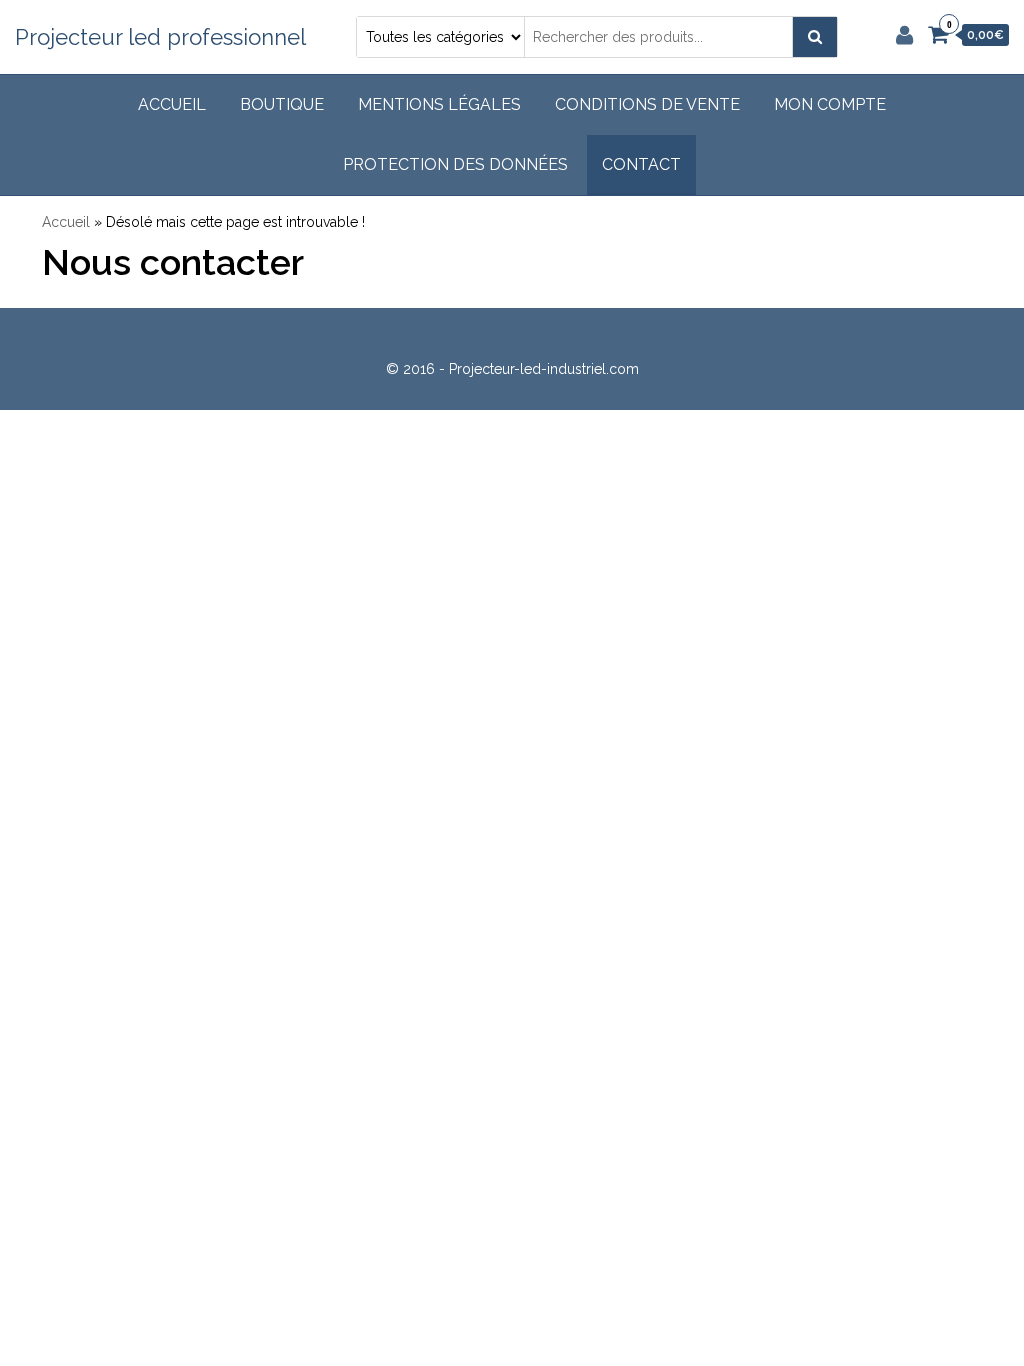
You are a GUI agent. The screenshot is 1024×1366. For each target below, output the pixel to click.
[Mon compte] (904, 35)
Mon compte (830, 104)
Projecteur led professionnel (160, 37)
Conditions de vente (647, 104)
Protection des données (455, 164)
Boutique (282, 104)
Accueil (172, 104)
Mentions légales (439, 104)
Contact (641, 164)
